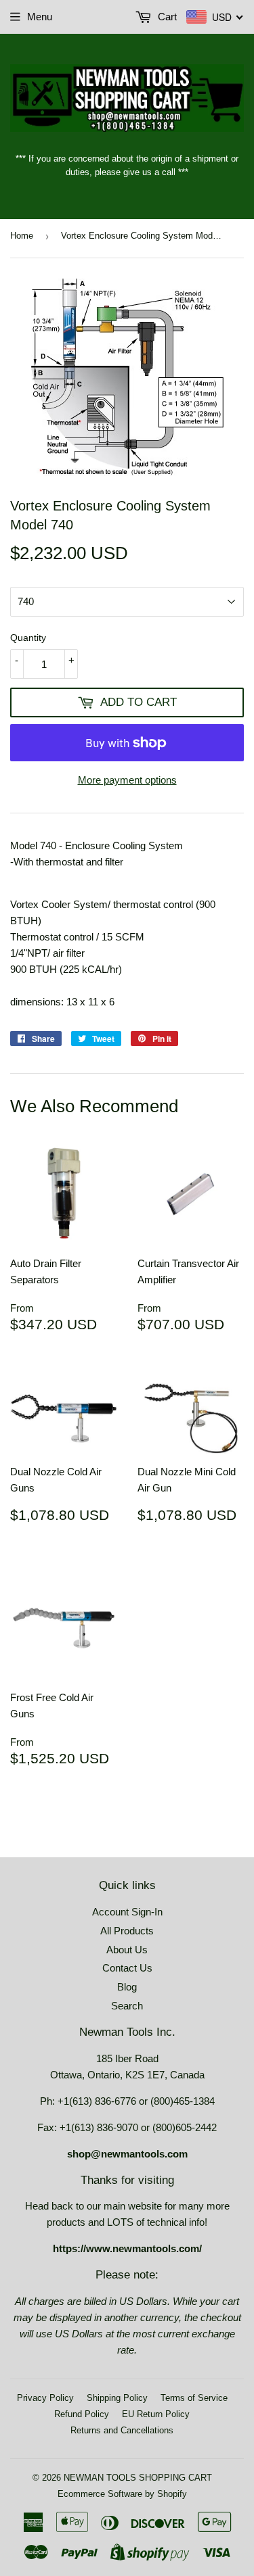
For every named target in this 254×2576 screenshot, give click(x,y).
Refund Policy (82, 2414)
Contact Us (127, 1968)
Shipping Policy (117, 2398)
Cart (166, 17)
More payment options (127, 780)
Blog (127, 1987)
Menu (40, 17)
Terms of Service (194, 2398)
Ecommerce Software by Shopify (122, 2494)
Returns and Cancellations (122, 2430)
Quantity (28, 638)
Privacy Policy (45, 2398)
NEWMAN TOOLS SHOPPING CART (138, 2478)
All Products (127, 1931)
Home (22, 236)
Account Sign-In (127, 1912)
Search (127, 2006)
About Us (127, 1950)
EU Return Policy (156, 2414)
